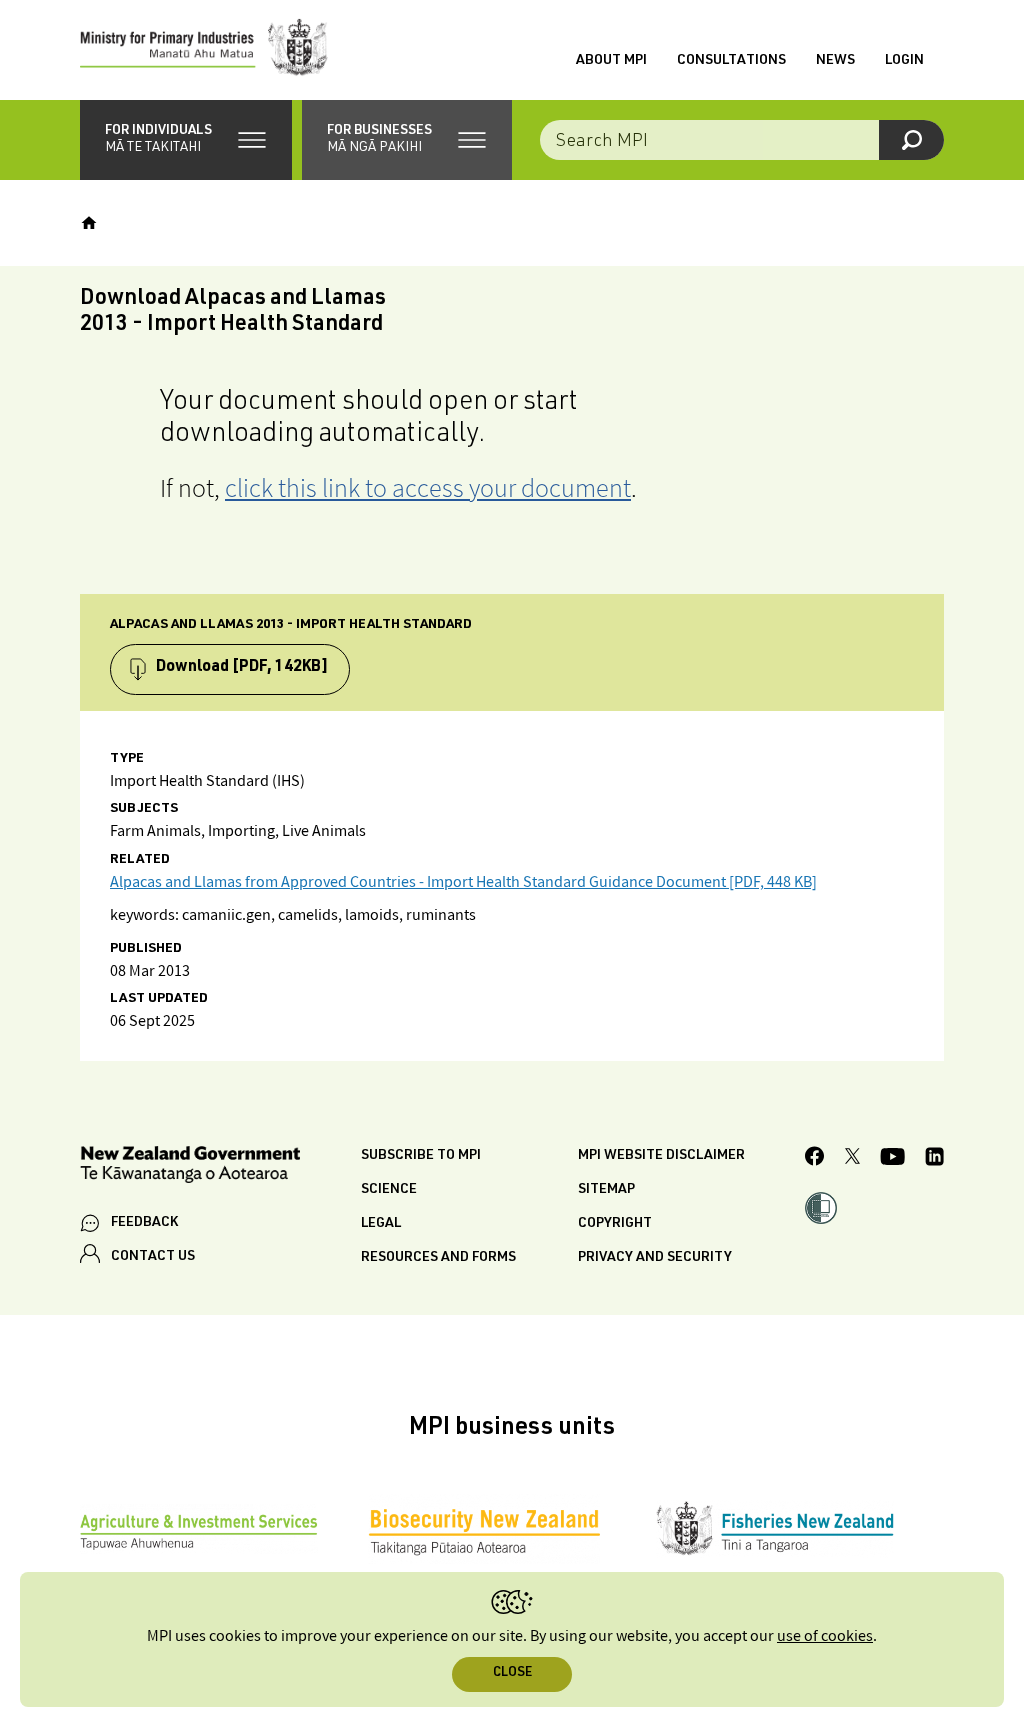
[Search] (911, 140)
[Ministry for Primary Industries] (204, 50)
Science (389, 1190)
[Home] (89, 223)
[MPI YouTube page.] (892, 1159)
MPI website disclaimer (661, 1156)
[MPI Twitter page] (852, 1159)
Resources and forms (438, 1258)
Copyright (615, 1224)
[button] (186, 140)
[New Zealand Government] (190, 1167)
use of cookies (825, 1636)
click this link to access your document (428, 487)
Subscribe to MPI (421, 1156)
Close (512, 1673)
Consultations (731, 61)
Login (904, 61)
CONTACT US (153, 1257)
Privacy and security (655, 1258)
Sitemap (606, 1190)
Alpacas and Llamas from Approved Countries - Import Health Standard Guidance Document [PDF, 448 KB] (463, 882)
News (835, 61)
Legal (381, 1224)
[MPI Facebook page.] (815, 1159)
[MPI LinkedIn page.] (934, 1159)
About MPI (611, 61)
